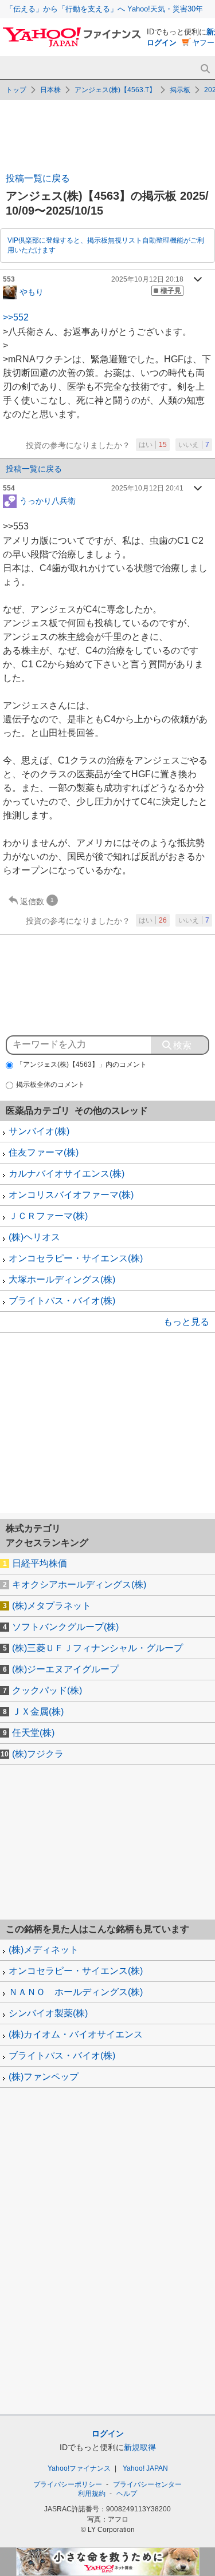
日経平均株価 (40, 1563)
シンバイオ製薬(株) (48, 2013)
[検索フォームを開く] (205, 69)
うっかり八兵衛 (48, 501)
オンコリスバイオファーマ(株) (71, 1195)
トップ (16, 90)
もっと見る (186, 1322)
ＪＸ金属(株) (38, 1712)
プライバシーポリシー (68, 2484)
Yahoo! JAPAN (145, 2468)
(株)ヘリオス (34, 1237)
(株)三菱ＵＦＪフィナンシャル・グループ (97, 1648)
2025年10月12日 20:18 (147, 279)
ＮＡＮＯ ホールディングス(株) (76, 1992)
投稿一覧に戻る (38, 178)
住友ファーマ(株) (44, 1152)
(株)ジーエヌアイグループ (65, 1669)
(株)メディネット (44, 1950)
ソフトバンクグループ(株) (65, 1627)
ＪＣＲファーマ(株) (48, 1216)
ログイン (162, 43)
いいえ (194, 445)
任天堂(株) (33, 1733)
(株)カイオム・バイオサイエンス (76, 2034)
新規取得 (140, 2447)
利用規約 (92, 2494)
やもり (32, 291)
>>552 (16, 317)
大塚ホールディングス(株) (62, 1279)
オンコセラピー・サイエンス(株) (76, 1258)
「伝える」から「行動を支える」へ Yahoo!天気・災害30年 (104, 9)
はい (153, 445)
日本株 (50, 90)
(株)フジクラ (38, 1754)
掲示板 (180, 90)
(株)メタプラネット (52, 1606)
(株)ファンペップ (44, 2077)
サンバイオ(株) (39, 1131)
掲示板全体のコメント (50, 1085)
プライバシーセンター (147, 2484)
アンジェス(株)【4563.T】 (115, 90)
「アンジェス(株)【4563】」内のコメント (81, 1065)
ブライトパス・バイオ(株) (62, 1301)
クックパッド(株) (47, 1690)
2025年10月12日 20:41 (147, 488)
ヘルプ (127, 2494)
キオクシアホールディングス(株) (79, 1584)
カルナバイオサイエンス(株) (67, 1174)
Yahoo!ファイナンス (79, 2468)
